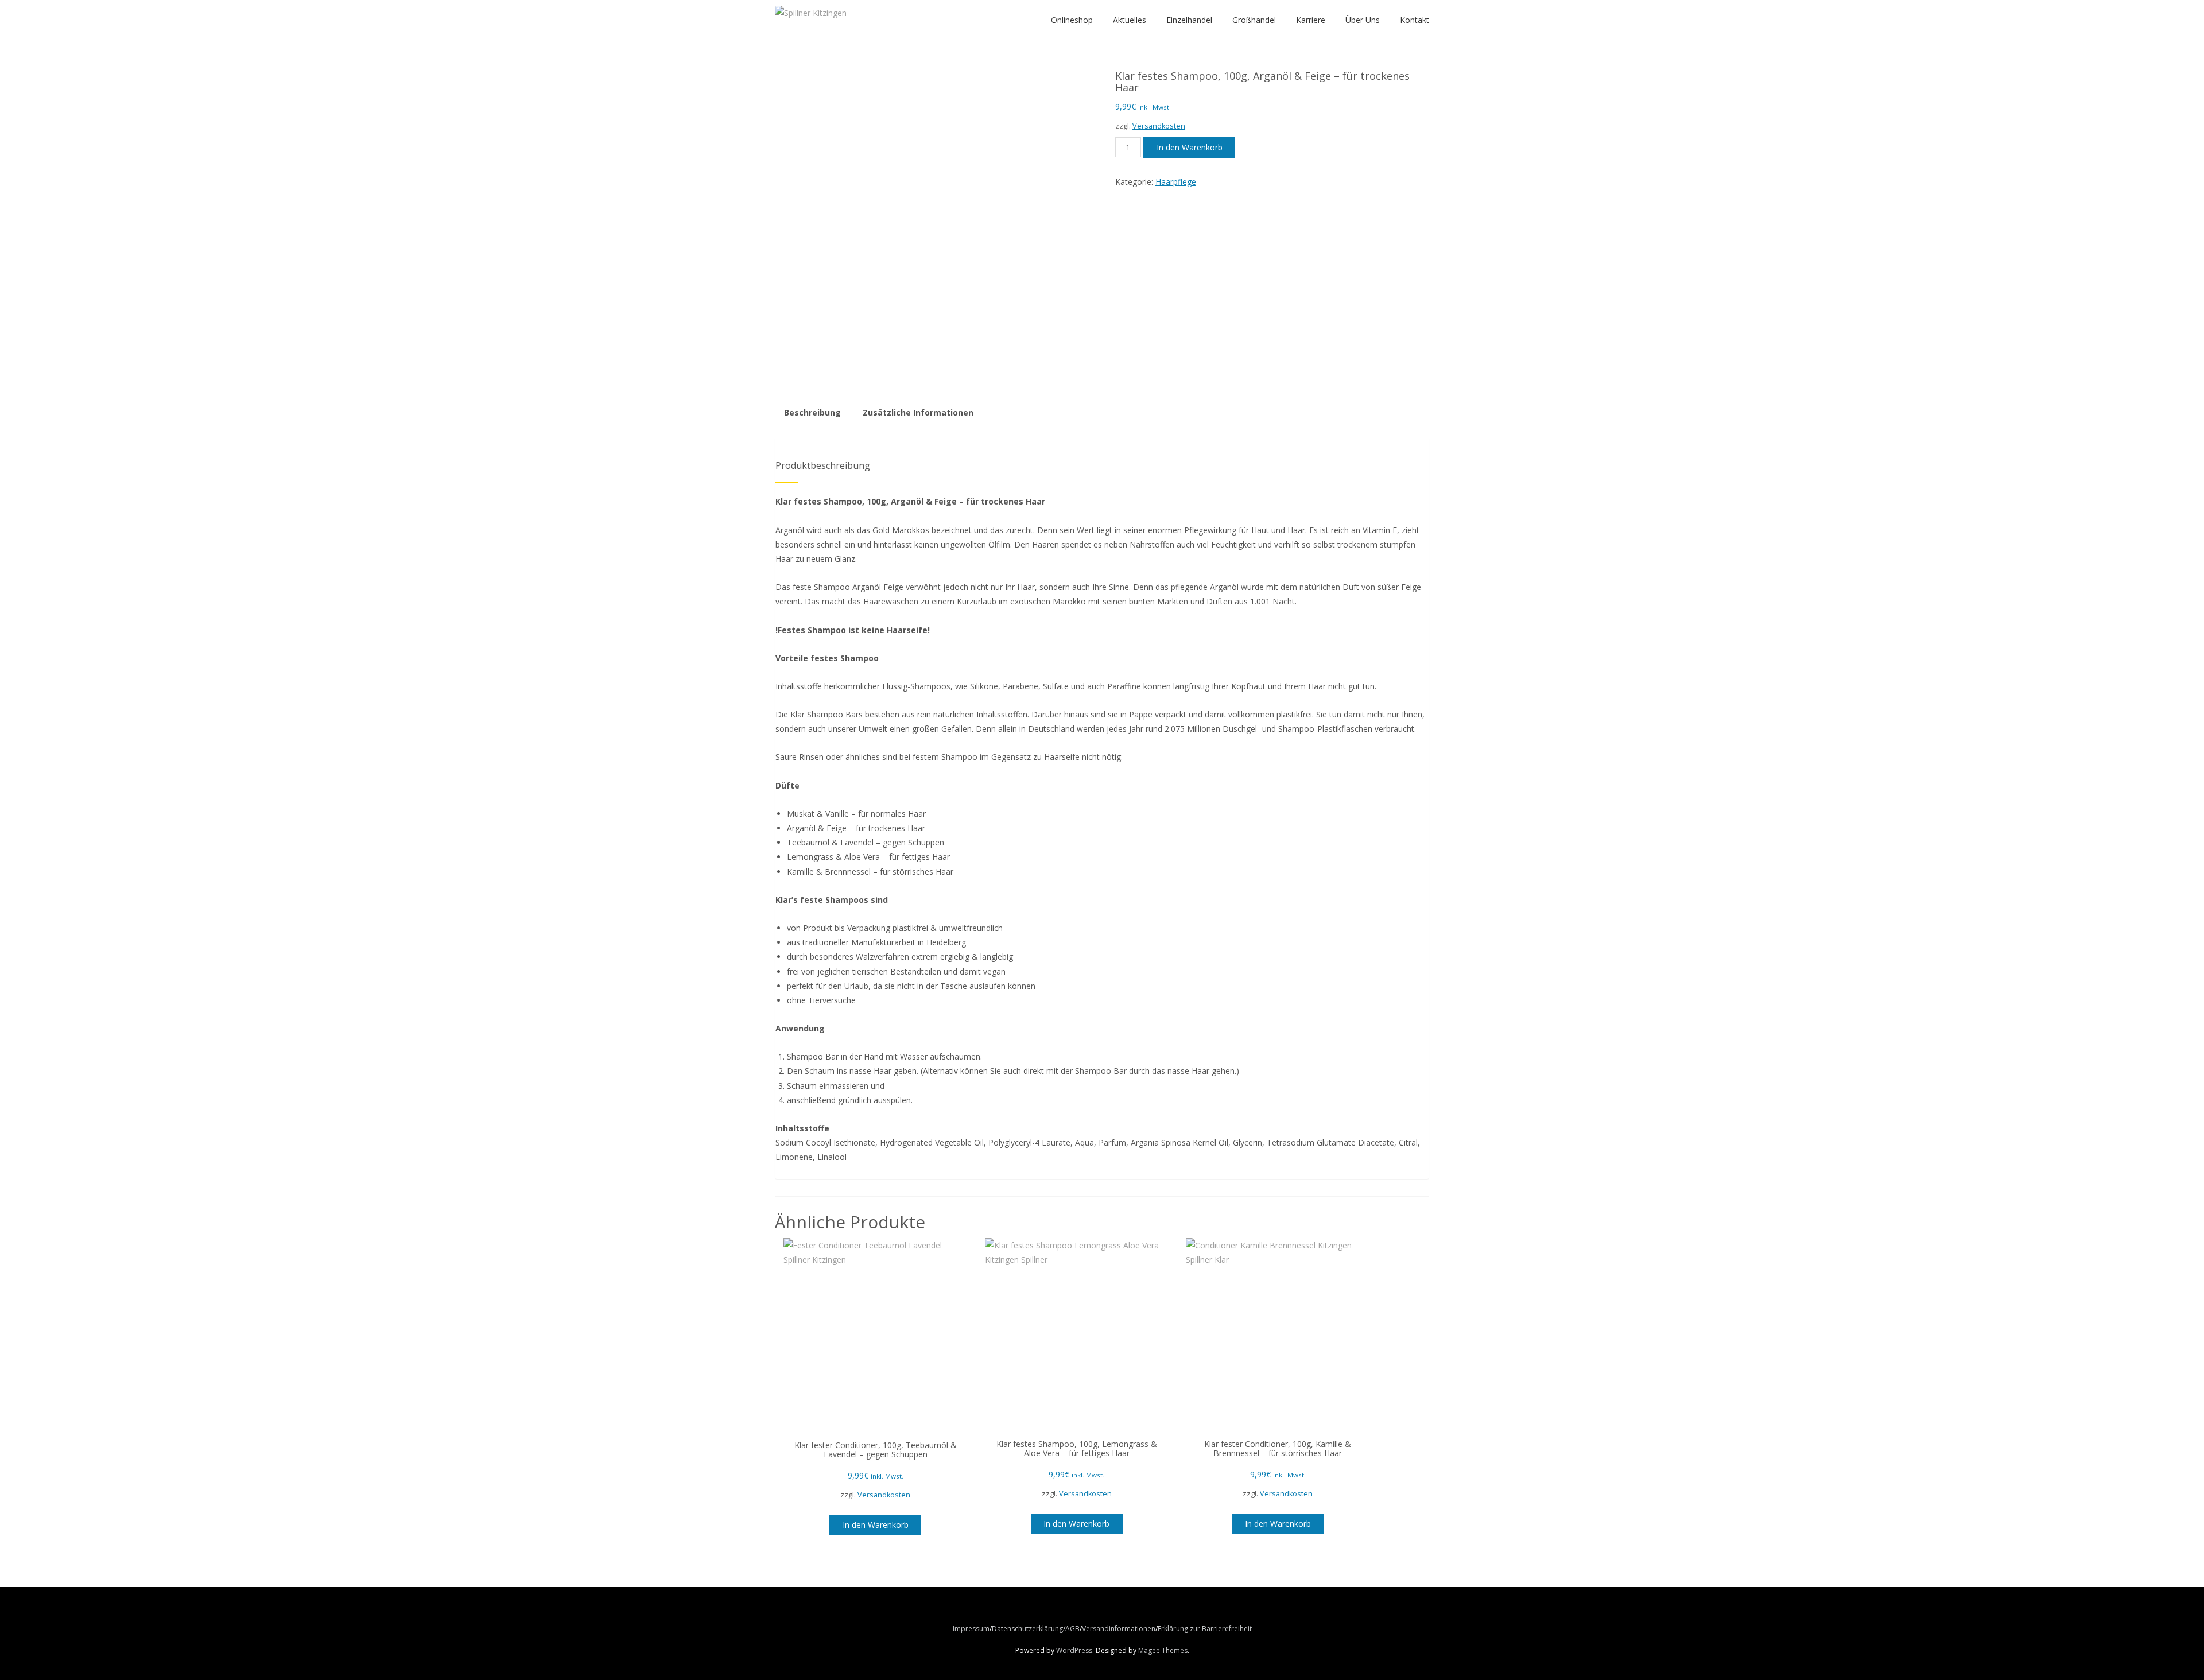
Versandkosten (1159, 126)
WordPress (1074, 1650)
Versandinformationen (1119, 1629)
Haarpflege (1176, 182)
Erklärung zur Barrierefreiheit (1205, 1629)
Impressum (971, 1629)
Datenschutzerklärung (1027, 1629)
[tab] (813, 413)
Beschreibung (812, 412)
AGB (1072, 1629)
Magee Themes (1163, 1650)
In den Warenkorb (1190, 147)
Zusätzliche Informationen (918, 412)
